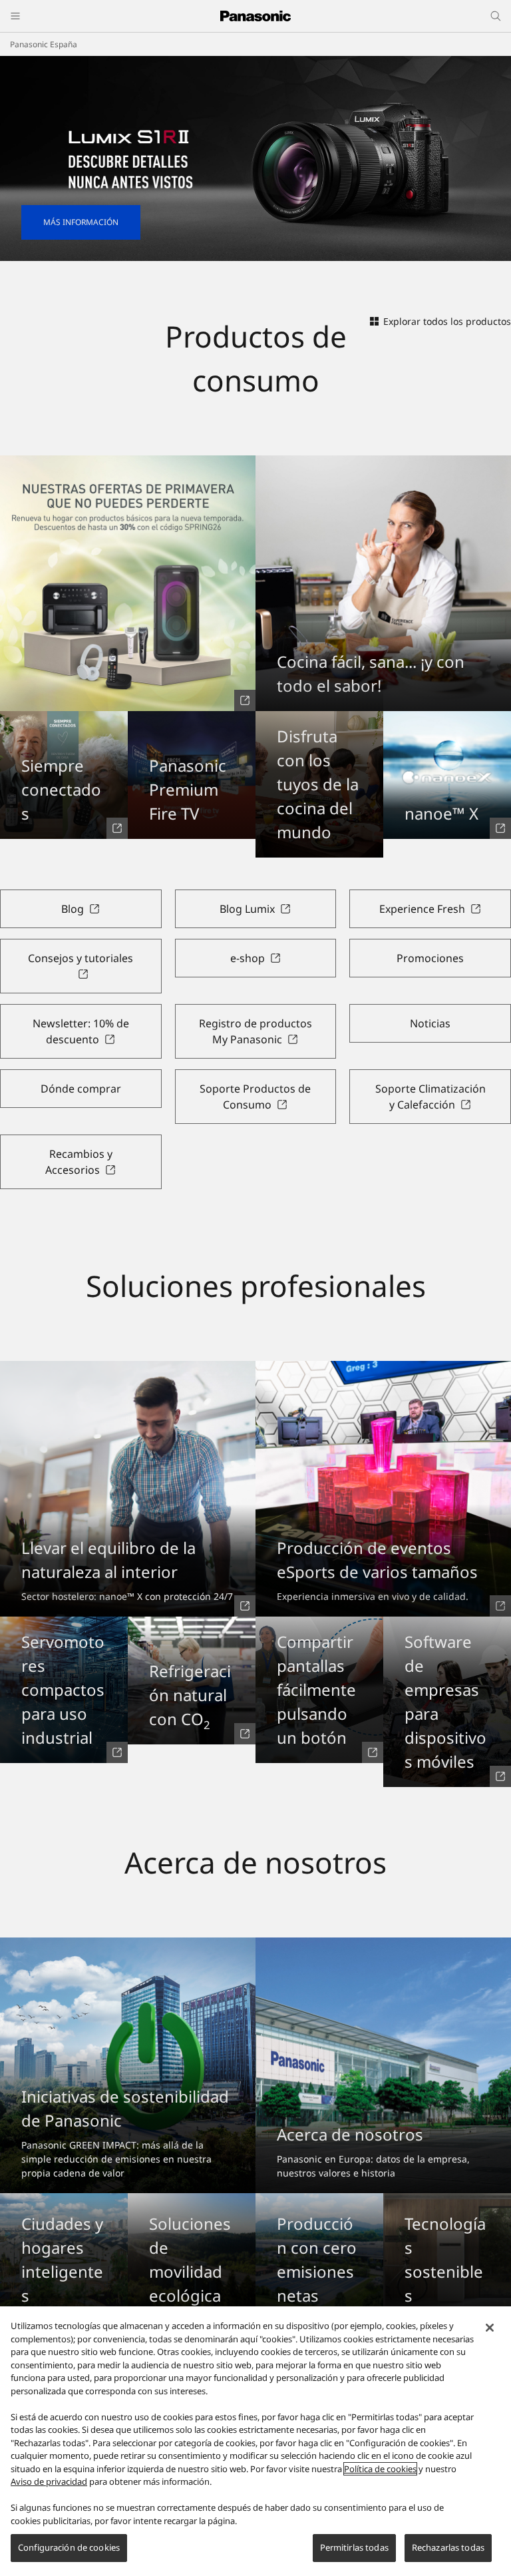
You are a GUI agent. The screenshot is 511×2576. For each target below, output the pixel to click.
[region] (255, 2441)
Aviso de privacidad (49, 2481)
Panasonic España (44, 44)
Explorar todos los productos (447, 321)
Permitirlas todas (354, 2547)
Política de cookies (380, 2469)
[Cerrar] (490, 2328)
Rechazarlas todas (448, 2547)
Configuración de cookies (69, 2547)
